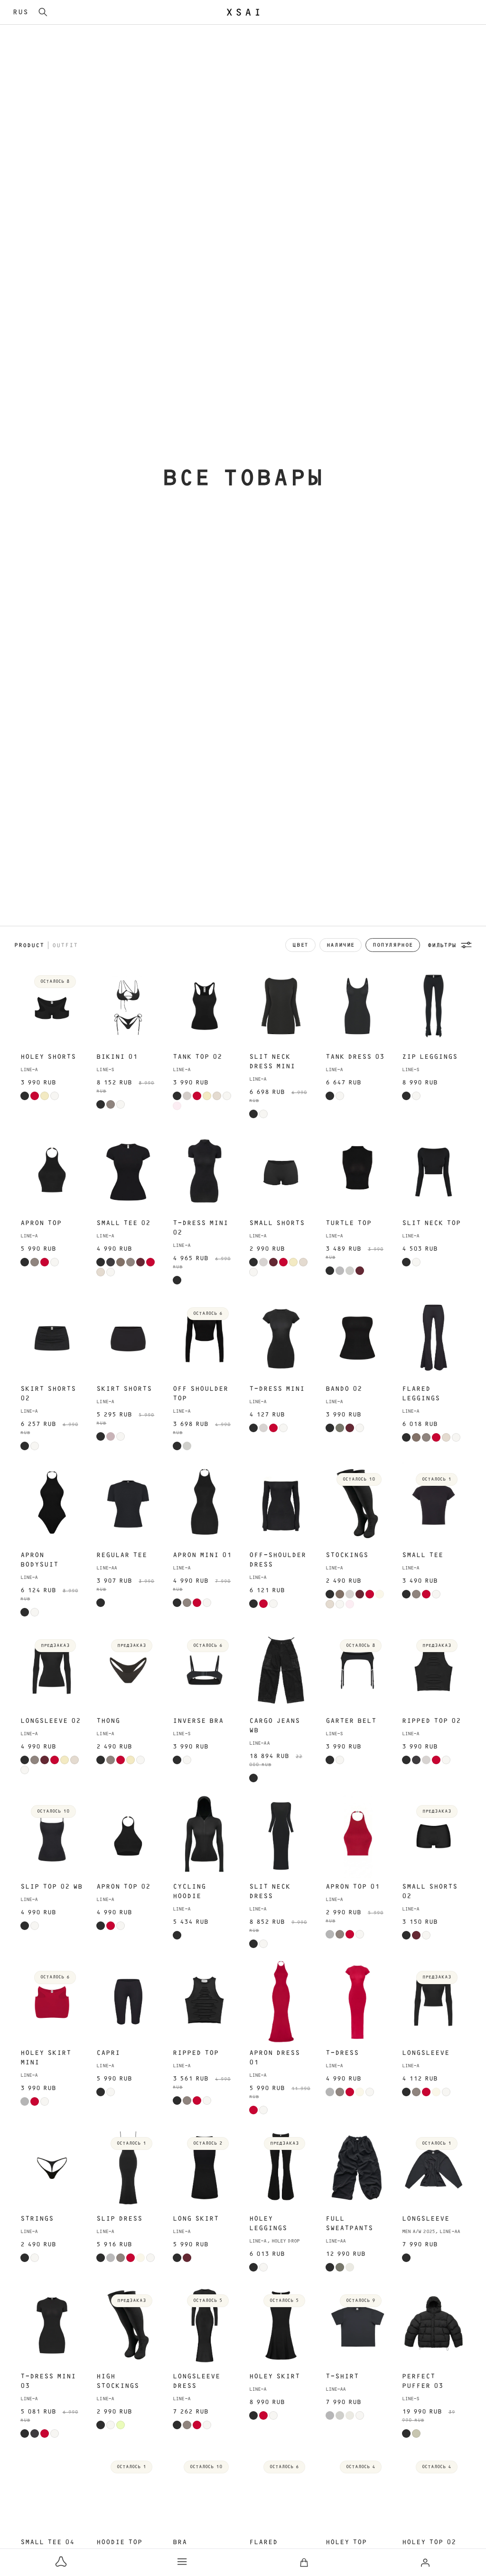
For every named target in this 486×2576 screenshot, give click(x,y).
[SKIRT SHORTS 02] (52, 1338)
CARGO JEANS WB (275, 1726)
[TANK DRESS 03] (357, 1006)
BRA (180, 2542)
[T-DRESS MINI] (281, 1338)
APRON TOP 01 (353, 1887)
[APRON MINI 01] (205, 1504)
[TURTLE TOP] (357, 1172)
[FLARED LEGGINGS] (434, 1338)
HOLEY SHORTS (48, 1057)
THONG (108, 1721)
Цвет (300, 945)
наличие (341, 945)
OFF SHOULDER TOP (201, 1394)
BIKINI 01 (117, 1057)
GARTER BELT (351, 1721)
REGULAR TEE (122, 1555)
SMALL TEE (423, 1555)
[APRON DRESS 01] (281, 2002)
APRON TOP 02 (123, 1887)
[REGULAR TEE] (128, 1504)
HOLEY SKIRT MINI (46, 2058)
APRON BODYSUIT (39, 1560)
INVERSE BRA (198, 1721)
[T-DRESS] (357, 2002)
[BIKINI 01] (128, 1006)
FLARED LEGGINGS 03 (275, 2547)
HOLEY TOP (346, 2542)
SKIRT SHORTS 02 (48, 1394)
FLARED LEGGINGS (421, 1394)
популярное (393, 945)
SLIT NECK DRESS (270, 1892)
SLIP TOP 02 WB (51, 1887)
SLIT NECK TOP (431, 1223)
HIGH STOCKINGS (118, 2381)
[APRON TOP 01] (357, 1836)
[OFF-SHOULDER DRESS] (281, 1504)
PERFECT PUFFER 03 (423, 2381)
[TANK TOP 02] (205, 1006)
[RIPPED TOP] (205, 2002)
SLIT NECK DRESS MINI (272, 1062)
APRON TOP (41, 1223)
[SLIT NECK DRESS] (281, 1836)
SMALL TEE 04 (47, 2542)
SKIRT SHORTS (124, 1389)
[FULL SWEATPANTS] (357, 2168)
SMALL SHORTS (277, 1223)
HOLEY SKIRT (275, 2376)
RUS (21, 12)
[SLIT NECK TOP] (434, 1172)
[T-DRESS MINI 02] (205, 1172)
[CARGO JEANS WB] (281, 1670)
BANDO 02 (344, 1389)
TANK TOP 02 (197, 1057)
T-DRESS (342, 2053)
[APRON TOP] (52, 1172)
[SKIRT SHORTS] (128, 1338)
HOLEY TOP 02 (429, 2542)
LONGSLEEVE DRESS (196, 2381)
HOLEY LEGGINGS (268, 2224)
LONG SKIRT (196, 2219)
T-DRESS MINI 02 (201, 1228)
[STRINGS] (52, 2168)
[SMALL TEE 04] (52, 2491)
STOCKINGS (347, 1555)
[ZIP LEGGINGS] (434, 1006)
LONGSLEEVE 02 (51, 1721)
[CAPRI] (128, 2002)
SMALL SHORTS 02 (430, 1892)
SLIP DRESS (119, 2219)
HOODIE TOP (119, 2542)
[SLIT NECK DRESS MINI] (281, 1006)
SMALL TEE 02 (123, 1223)
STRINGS (37, 2219)
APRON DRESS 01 (275, 2058)
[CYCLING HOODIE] (205, 1836)
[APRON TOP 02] (128, 1836)
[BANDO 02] (357, 1338)
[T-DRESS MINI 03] (52, 2325)
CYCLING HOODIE (189, 1892)
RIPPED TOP (196, 2053)
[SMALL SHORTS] (281, 1172)
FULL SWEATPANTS (349, 2224)
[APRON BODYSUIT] (52, 1504)
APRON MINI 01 (202, 1555)
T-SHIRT (342, 2376)
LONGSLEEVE (426, 2053)
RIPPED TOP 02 (431, 1721)
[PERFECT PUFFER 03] (434, 2325)
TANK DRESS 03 (355, 1057)
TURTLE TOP (349, 1223)
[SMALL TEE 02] (128, 1172)
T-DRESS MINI (277, 1389)
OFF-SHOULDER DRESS (278, 1560)
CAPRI (108, 2053)
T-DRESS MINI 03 (48, 2381)
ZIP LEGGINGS (430, 1057)
